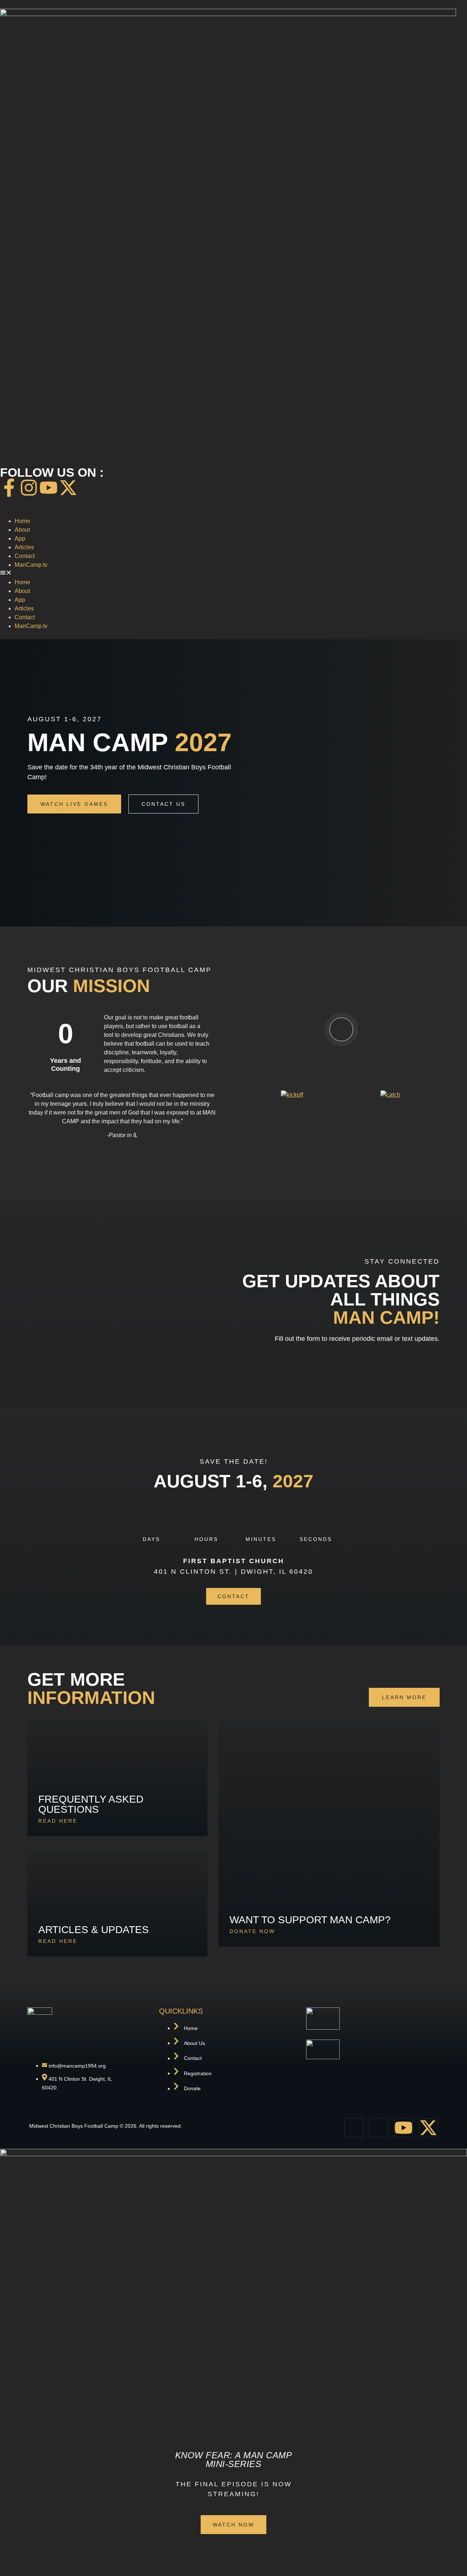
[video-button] (341, 1029)
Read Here (58, 1821)
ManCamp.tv (31, 565)
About (22, 530)
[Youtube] (49, 488)
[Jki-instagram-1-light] (379, 2128)
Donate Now (252, 1931)
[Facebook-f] (9, 488)
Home (22, 521)
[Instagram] (29, 488)
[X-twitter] (68, 488)
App (20, 538)
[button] (233, 574)
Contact (25, 556)
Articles (24, 547)
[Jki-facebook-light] (354, 2128)
